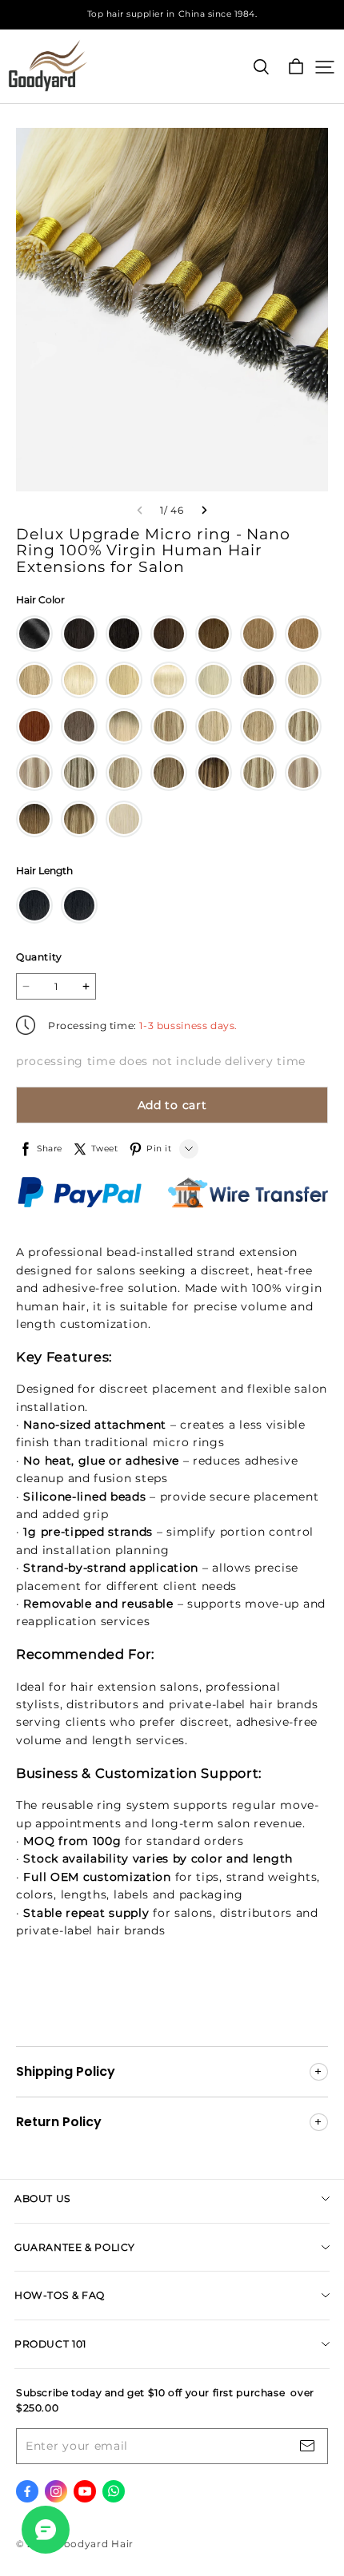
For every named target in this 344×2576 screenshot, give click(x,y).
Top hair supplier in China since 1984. (172, 14)
